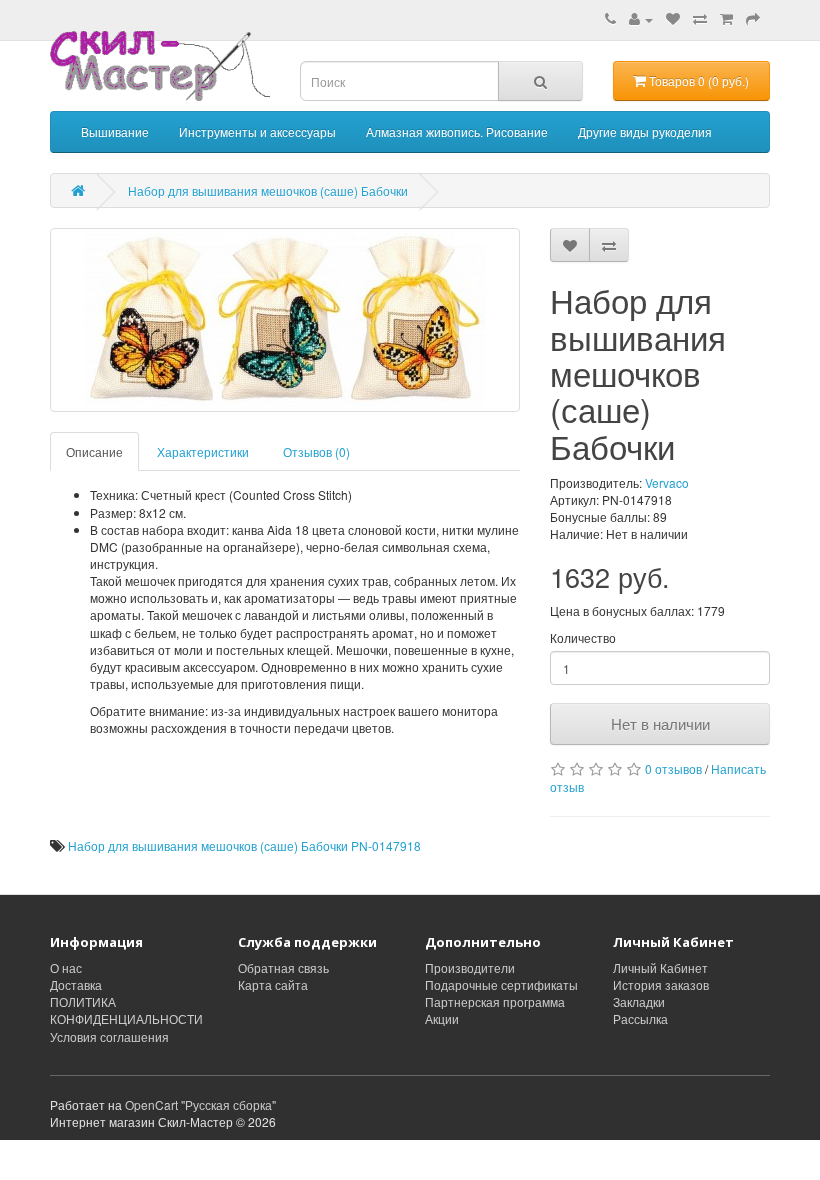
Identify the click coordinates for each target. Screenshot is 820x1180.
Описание (94, 451)
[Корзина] (726, 18)
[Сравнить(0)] (700, 18)
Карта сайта (273, 984)
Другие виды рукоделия (645, 131)
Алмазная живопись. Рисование (457, 131)
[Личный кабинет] (641, 18)
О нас (66, 967)
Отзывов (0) (316, 451)
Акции (442, 1018)
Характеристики (203, 451)
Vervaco (667, 482)
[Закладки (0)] (673, 18)
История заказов (661, 984)
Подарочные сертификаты (501, 984)
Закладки (639, 1001)
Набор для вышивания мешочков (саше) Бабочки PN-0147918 (244, 845)
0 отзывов (673, 768)
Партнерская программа (495, 1001)
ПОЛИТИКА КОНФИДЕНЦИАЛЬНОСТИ (126, 1010)
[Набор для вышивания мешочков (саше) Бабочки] (285, 320)
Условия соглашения (109, 1036)
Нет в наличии (660, 723)
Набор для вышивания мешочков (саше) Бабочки (268, 190)
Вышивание (115, 131)
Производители (470, 967)
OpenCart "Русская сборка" (200, 1104)
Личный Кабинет (660, 967)
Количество (583, 637)
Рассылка (640, 1018)
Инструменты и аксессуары (257, 131)
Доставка (76, 984)
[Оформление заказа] (753, 18)
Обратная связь (283, 967)
